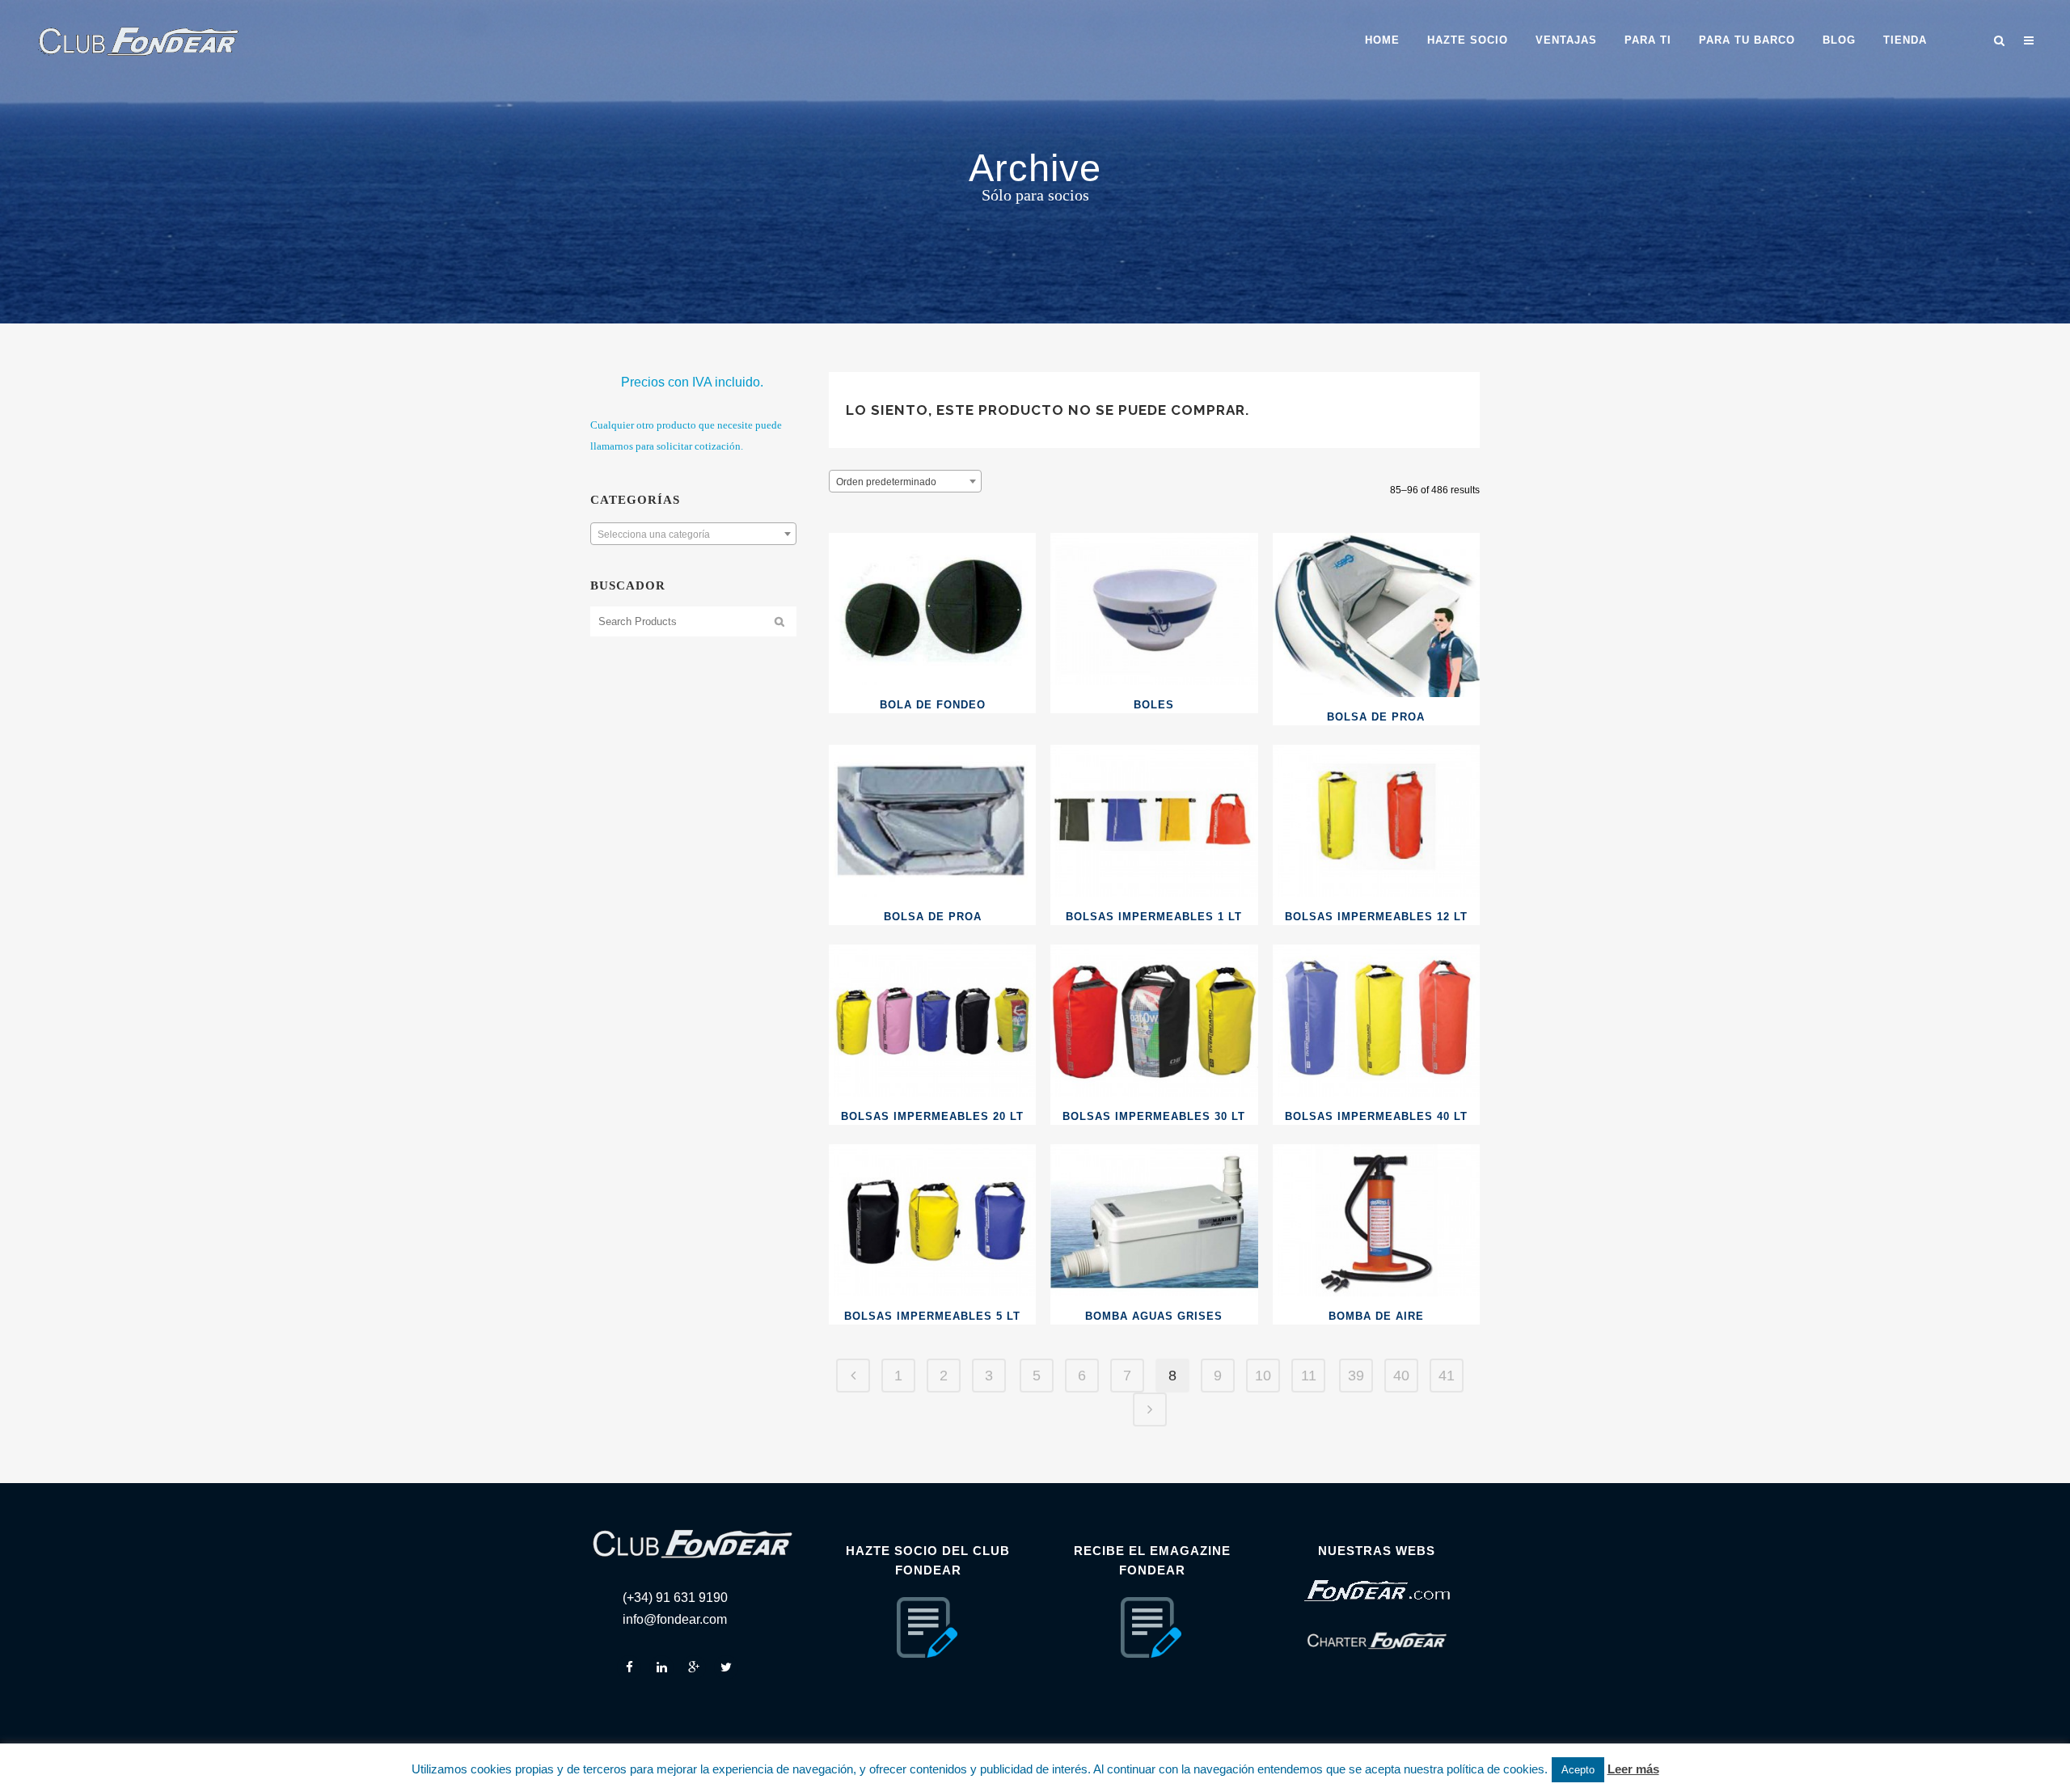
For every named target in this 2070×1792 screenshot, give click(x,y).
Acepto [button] (1578, 1770)
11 (1309, 1376)
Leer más (1633, 1769)
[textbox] (693, 535)
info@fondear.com (675, 1619)
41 (1447, 1376)
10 (1263, 1376)
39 (1356, 1376)
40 (1401, 1376)
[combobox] (693, 534)
